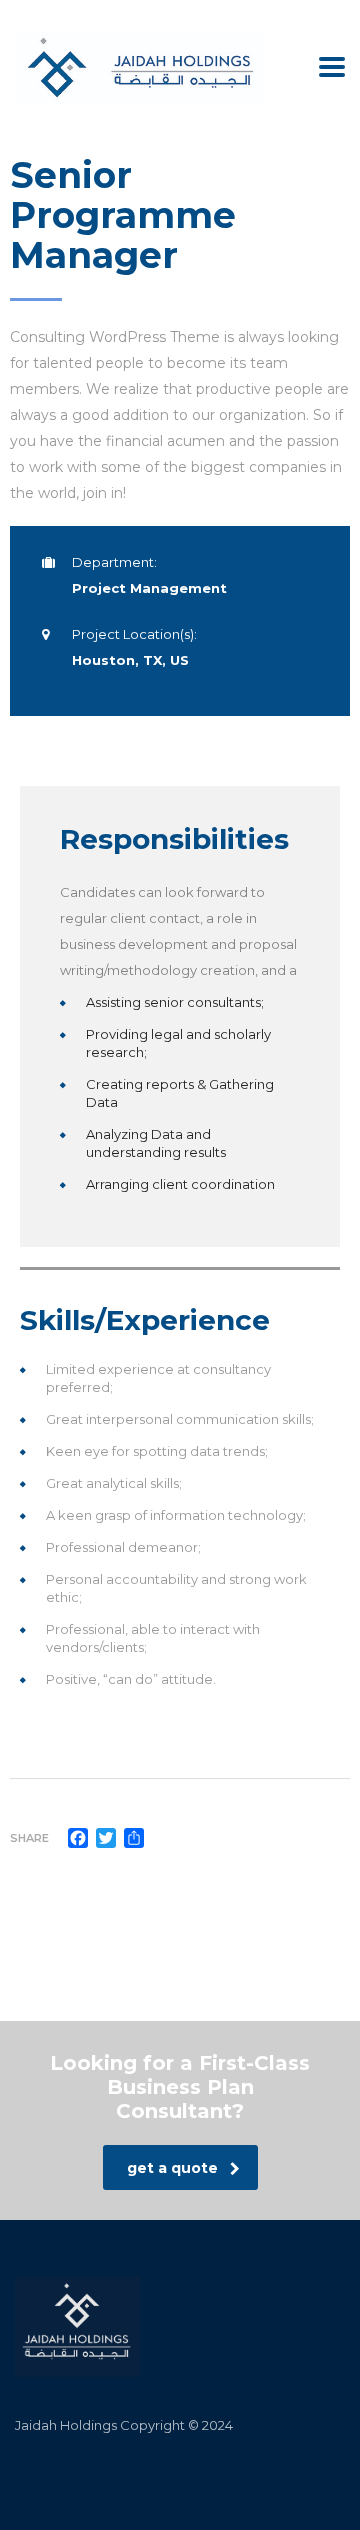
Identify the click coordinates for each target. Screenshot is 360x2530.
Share (29, 1838)
